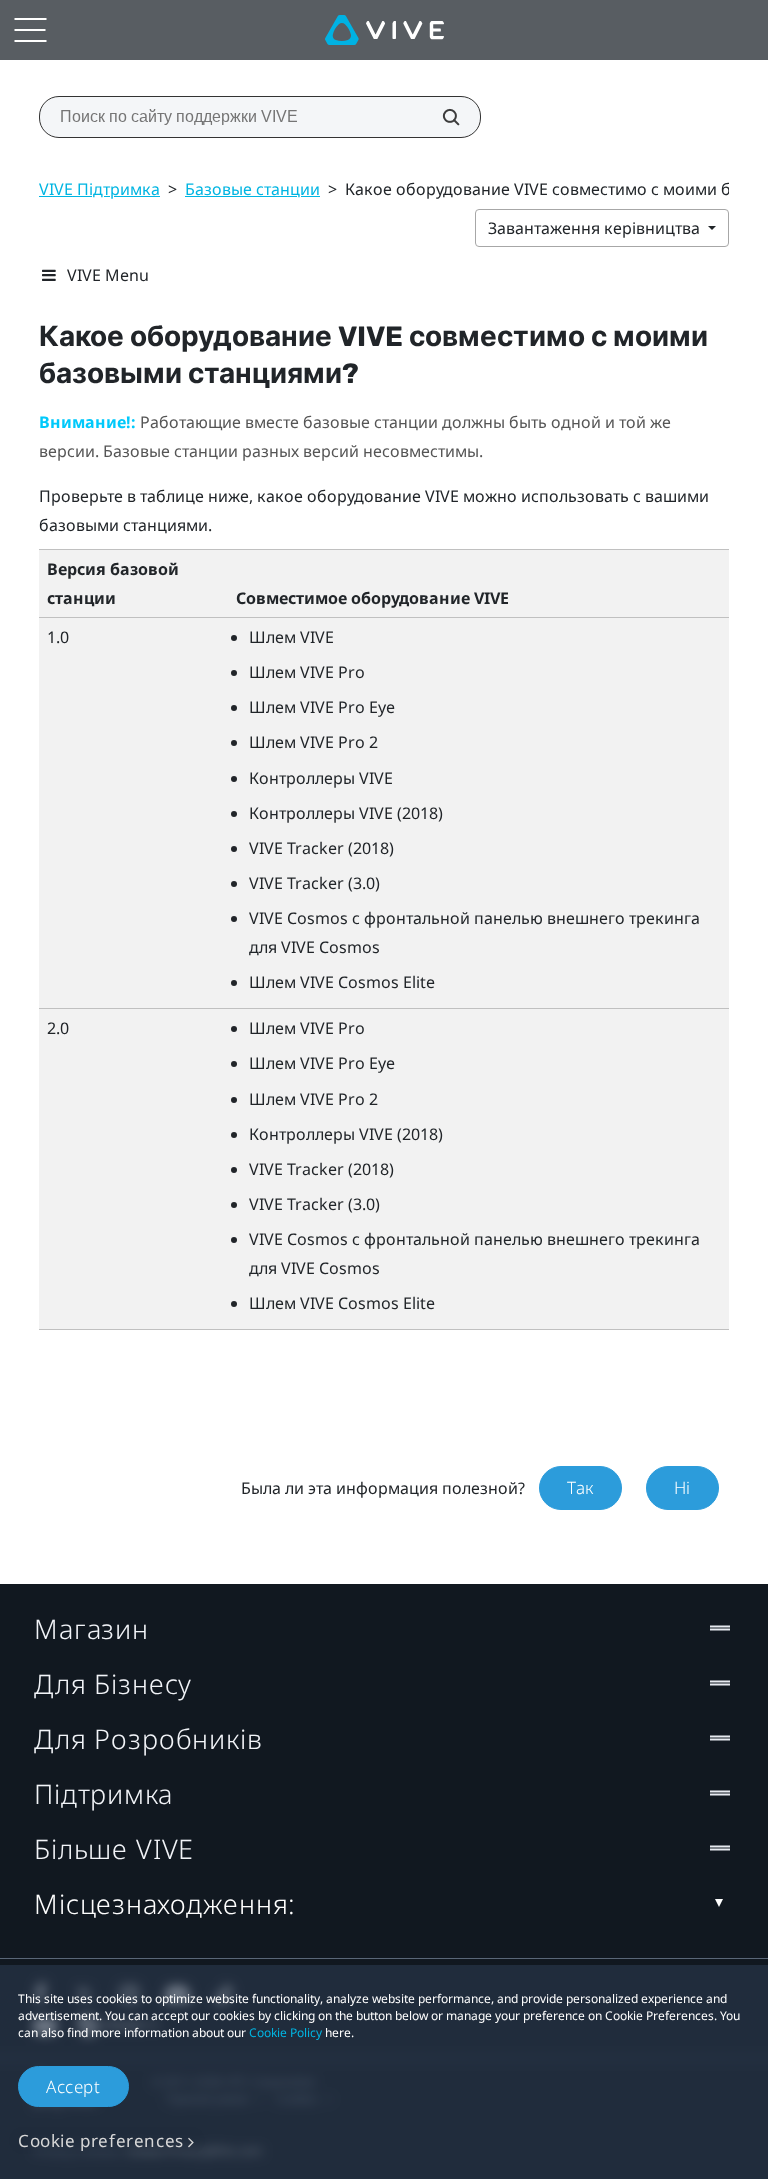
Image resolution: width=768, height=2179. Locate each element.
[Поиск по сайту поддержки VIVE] (440, 117)
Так (580, 1487)
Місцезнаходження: (165, 1903)
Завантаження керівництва (596, 228)
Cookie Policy (285, 2032)
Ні (682, 1487)
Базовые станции (252, 189)
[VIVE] (384, 30)
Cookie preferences (101, 2140)
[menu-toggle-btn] (30, 30)
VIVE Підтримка (99, 189)
